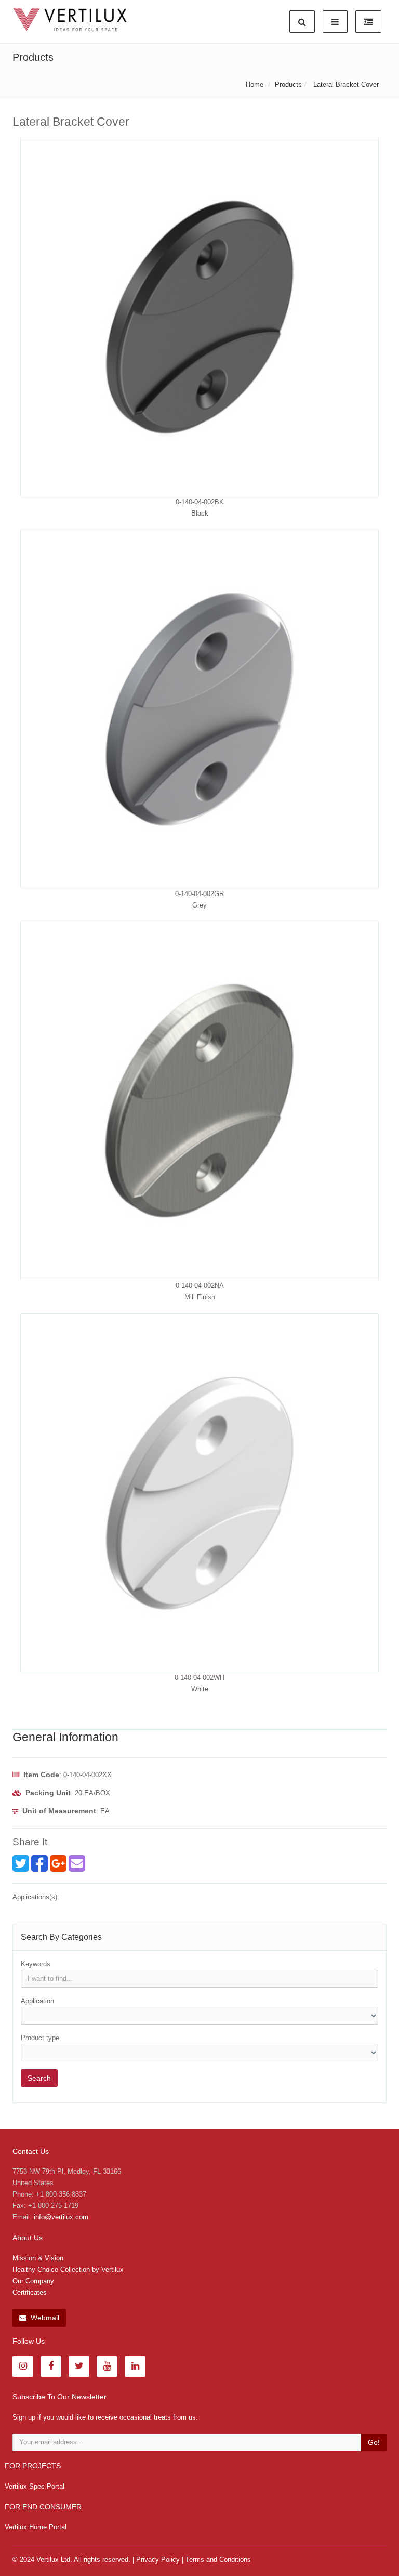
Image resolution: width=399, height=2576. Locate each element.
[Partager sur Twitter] (21, 1863)
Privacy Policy (158, 2560)
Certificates (30, 2292)
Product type (40, 2038)
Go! (374, 2442)
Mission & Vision (38, 2258)
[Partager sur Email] (77, 1863)
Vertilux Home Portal (36, 2527)
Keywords (36, 1964)
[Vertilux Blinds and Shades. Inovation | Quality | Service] (70, 20)
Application (37, 2001)
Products (288, 84)
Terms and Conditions (218, 2560)
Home (255, 84)
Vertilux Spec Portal (35, 2486)
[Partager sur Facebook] (39, 1863)
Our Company (33, 2281)
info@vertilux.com (61, 2217)
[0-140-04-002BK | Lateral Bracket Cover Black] (199, 317)
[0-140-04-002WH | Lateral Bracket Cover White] (199, 1493)
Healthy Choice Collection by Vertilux (68, 2270)
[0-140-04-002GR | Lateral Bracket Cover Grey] (199, 709)
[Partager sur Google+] (58, 1863)
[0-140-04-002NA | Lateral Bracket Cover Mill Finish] (199, 1101)
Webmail (44, 2318)
